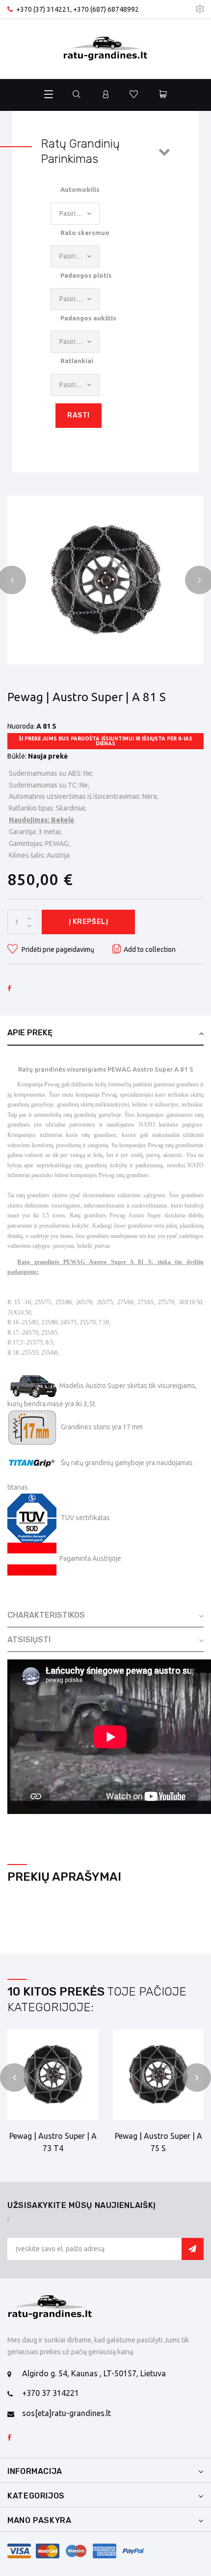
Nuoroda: (21, 726)
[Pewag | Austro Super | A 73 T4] (105, 580)
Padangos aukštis (88, 318)
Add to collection (150, 949)
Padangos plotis (86, 275)
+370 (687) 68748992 (106, 9)
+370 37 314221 (51, 2393)
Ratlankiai (77, 361)
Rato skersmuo (85, 233)
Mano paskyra (40, 2520)
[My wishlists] (134, 95)
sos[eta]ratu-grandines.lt (66, 2413)
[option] (105, 580)
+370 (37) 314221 (43, 9)
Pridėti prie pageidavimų (57, 949)
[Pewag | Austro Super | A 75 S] (158, 2075)
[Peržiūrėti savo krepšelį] (163, 95)
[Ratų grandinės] (105, 49)
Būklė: (17, 756)
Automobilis (80, 189)
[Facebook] (9, 2438)
